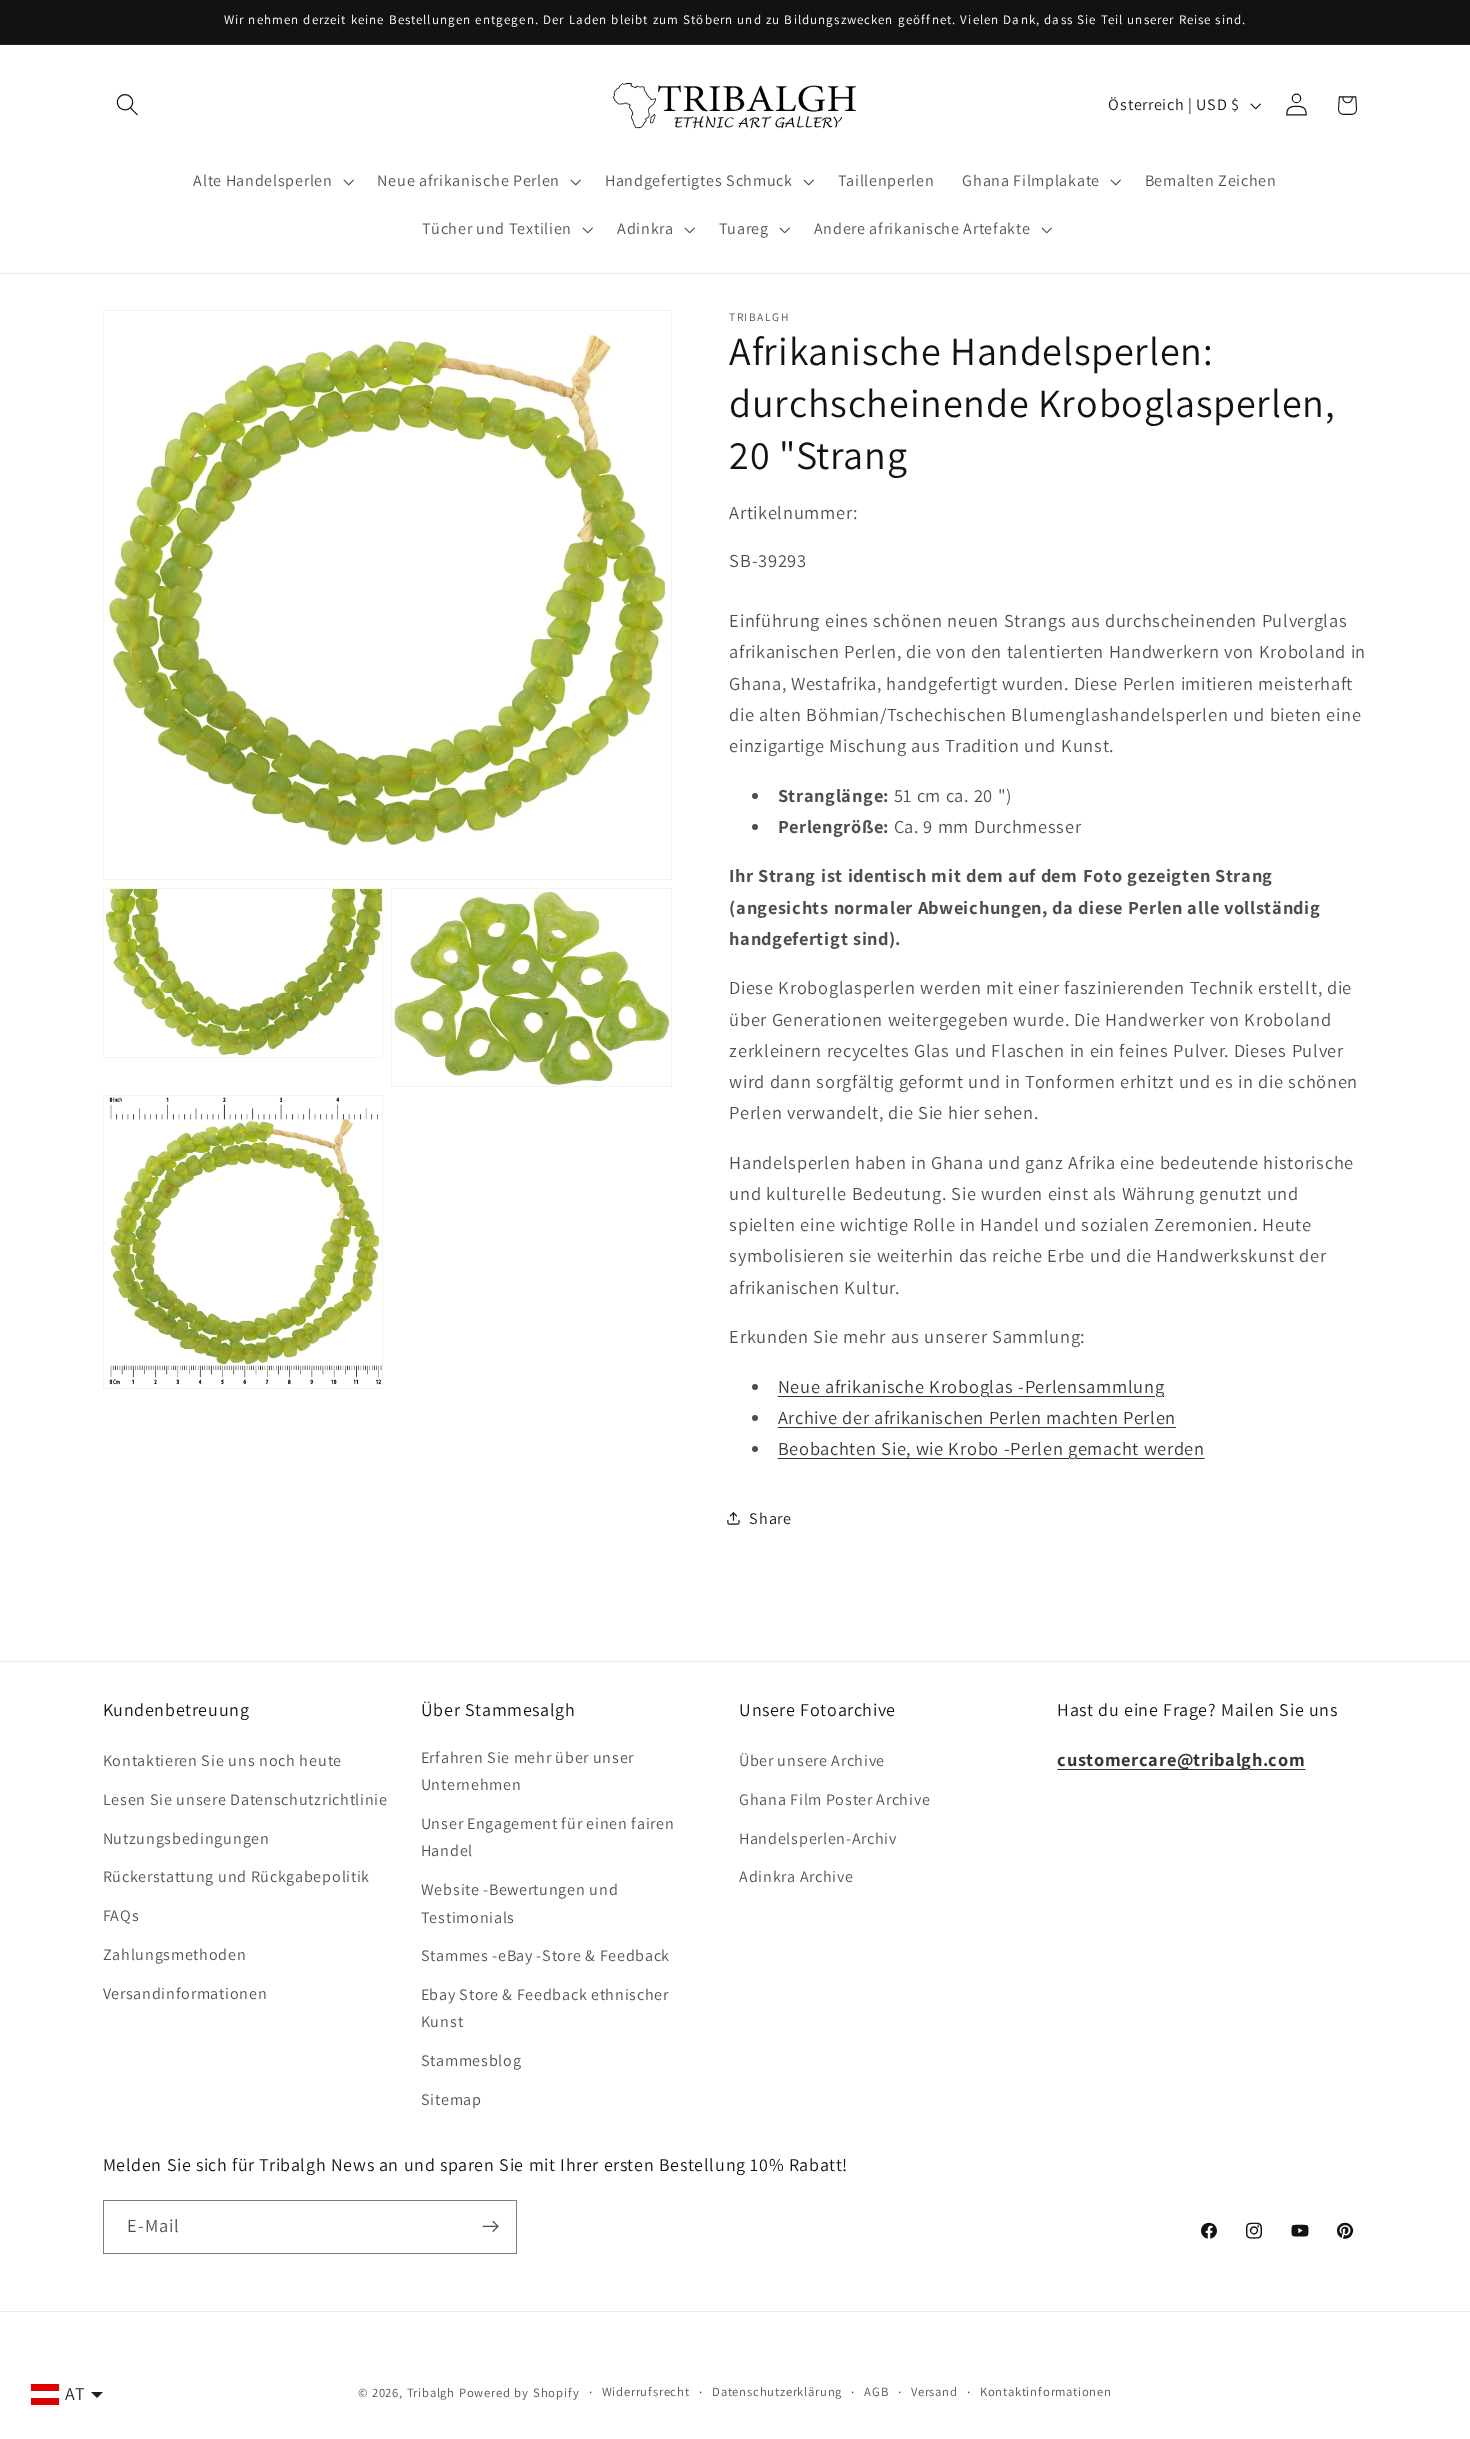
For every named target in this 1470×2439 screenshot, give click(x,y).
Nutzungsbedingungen (186, 1838)
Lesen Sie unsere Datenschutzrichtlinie (245, 1799)
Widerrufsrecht (646, 2391)
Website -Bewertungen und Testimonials (520, 1903)
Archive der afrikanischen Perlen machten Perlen (977, 1417)
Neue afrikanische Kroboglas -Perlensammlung (971, 1386)
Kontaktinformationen (1046, 2391)
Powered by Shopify (519, 2392)
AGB (876, 2391)
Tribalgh (431, 2392)
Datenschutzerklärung (777, 2391)
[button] (128, 105)
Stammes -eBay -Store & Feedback (545, 1955)
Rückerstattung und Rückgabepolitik (236, 1876)
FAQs (121, 1915)
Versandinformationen (185, 1993)
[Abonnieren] (490, 2227)
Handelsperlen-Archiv (818, 1838)
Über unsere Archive (812, 1760)
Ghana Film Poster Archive (834, 1799)
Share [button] (770, 1518)
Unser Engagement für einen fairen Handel (548, 1837)
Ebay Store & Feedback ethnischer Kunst (545, 2008)
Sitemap (451, 2099)
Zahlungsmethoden (175, 1954)
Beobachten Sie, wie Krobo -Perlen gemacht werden (991, 1448)
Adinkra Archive (796, 1876)
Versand (934, 2391)
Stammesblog (471, 2060)
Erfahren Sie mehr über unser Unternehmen (527, 1771)
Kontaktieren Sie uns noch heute (222, 1760)
